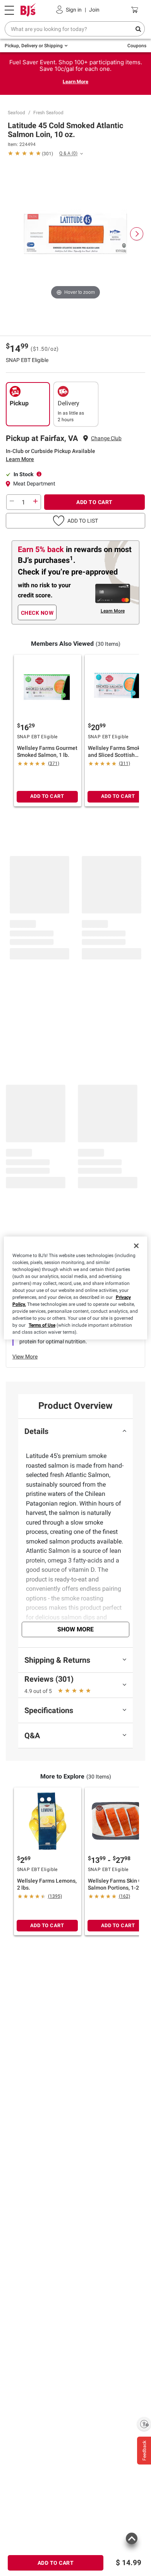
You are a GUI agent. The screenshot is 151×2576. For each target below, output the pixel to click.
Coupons (137, 46)
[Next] (137, 234)
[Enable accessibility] (144, 2424)
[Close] (136, 1246)
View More (25, 1357)
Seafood (16, 113)
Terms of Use (42, 1325)
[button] (75, 521)
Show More (75, 1629)
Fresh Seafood (48, 113)
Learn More (75, 81)
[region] (76, 1288)
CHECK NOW (37, 613)
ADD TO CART (94, 502)
